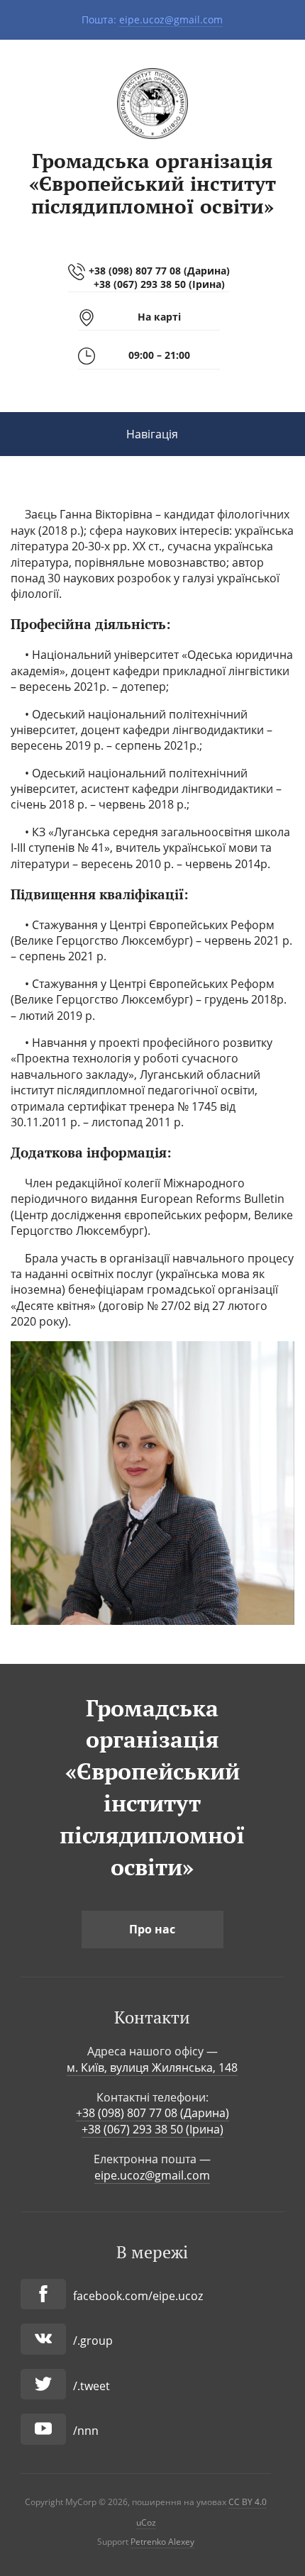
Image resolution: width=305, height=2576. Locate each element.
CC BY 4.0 (248, 2502)
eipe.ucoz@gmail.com (171, 20)
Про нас (152, 1929)
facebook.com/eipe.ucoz (138, 2296)
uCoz (146, 2522)
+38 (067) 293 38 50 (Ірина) (159, 284)
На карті (159, 317)
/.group (93, 2341)
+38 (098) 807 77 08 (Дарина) (159, 271)
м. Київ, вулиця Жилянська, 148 (152, 2067)
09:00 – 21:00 (159, 355)
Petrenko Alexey (162, 2542)
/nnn (86, 2431)
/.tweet (91, 2386)
